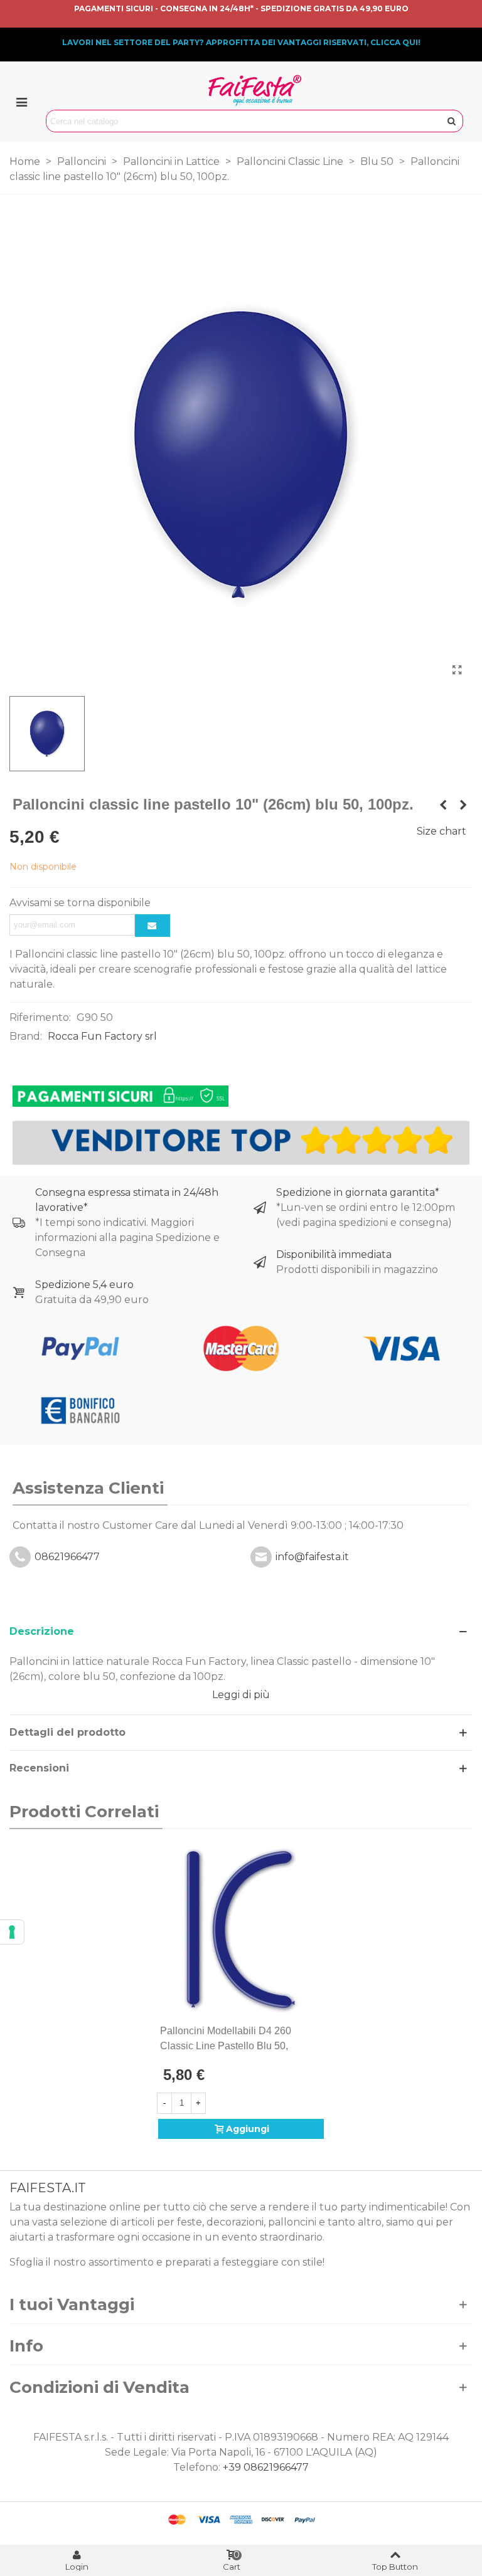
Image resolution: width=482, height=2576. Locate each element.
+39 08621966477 (266, 2467)
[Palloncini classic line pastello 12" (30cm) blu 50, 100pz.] (463, 805)
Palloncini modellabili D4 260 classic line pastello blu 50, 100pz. (226, 2046)
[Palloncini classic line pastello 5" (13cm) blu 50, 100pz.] (443, 805)
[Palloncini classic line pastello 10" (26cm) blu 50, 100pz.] (457, 670)
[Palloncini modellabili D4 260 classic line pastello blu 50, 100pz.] (241, 1929)
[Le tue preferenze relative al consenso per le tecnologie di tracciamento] (12, 1932)
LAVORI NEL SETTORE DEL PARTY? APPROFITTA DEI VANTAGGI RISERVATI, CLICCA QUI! (241, 42)
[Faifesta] (255, 90)
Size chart (442, 831)
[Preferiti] (319, 2031)
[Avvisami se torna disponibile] (153, 926)
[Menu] (21, 102)
